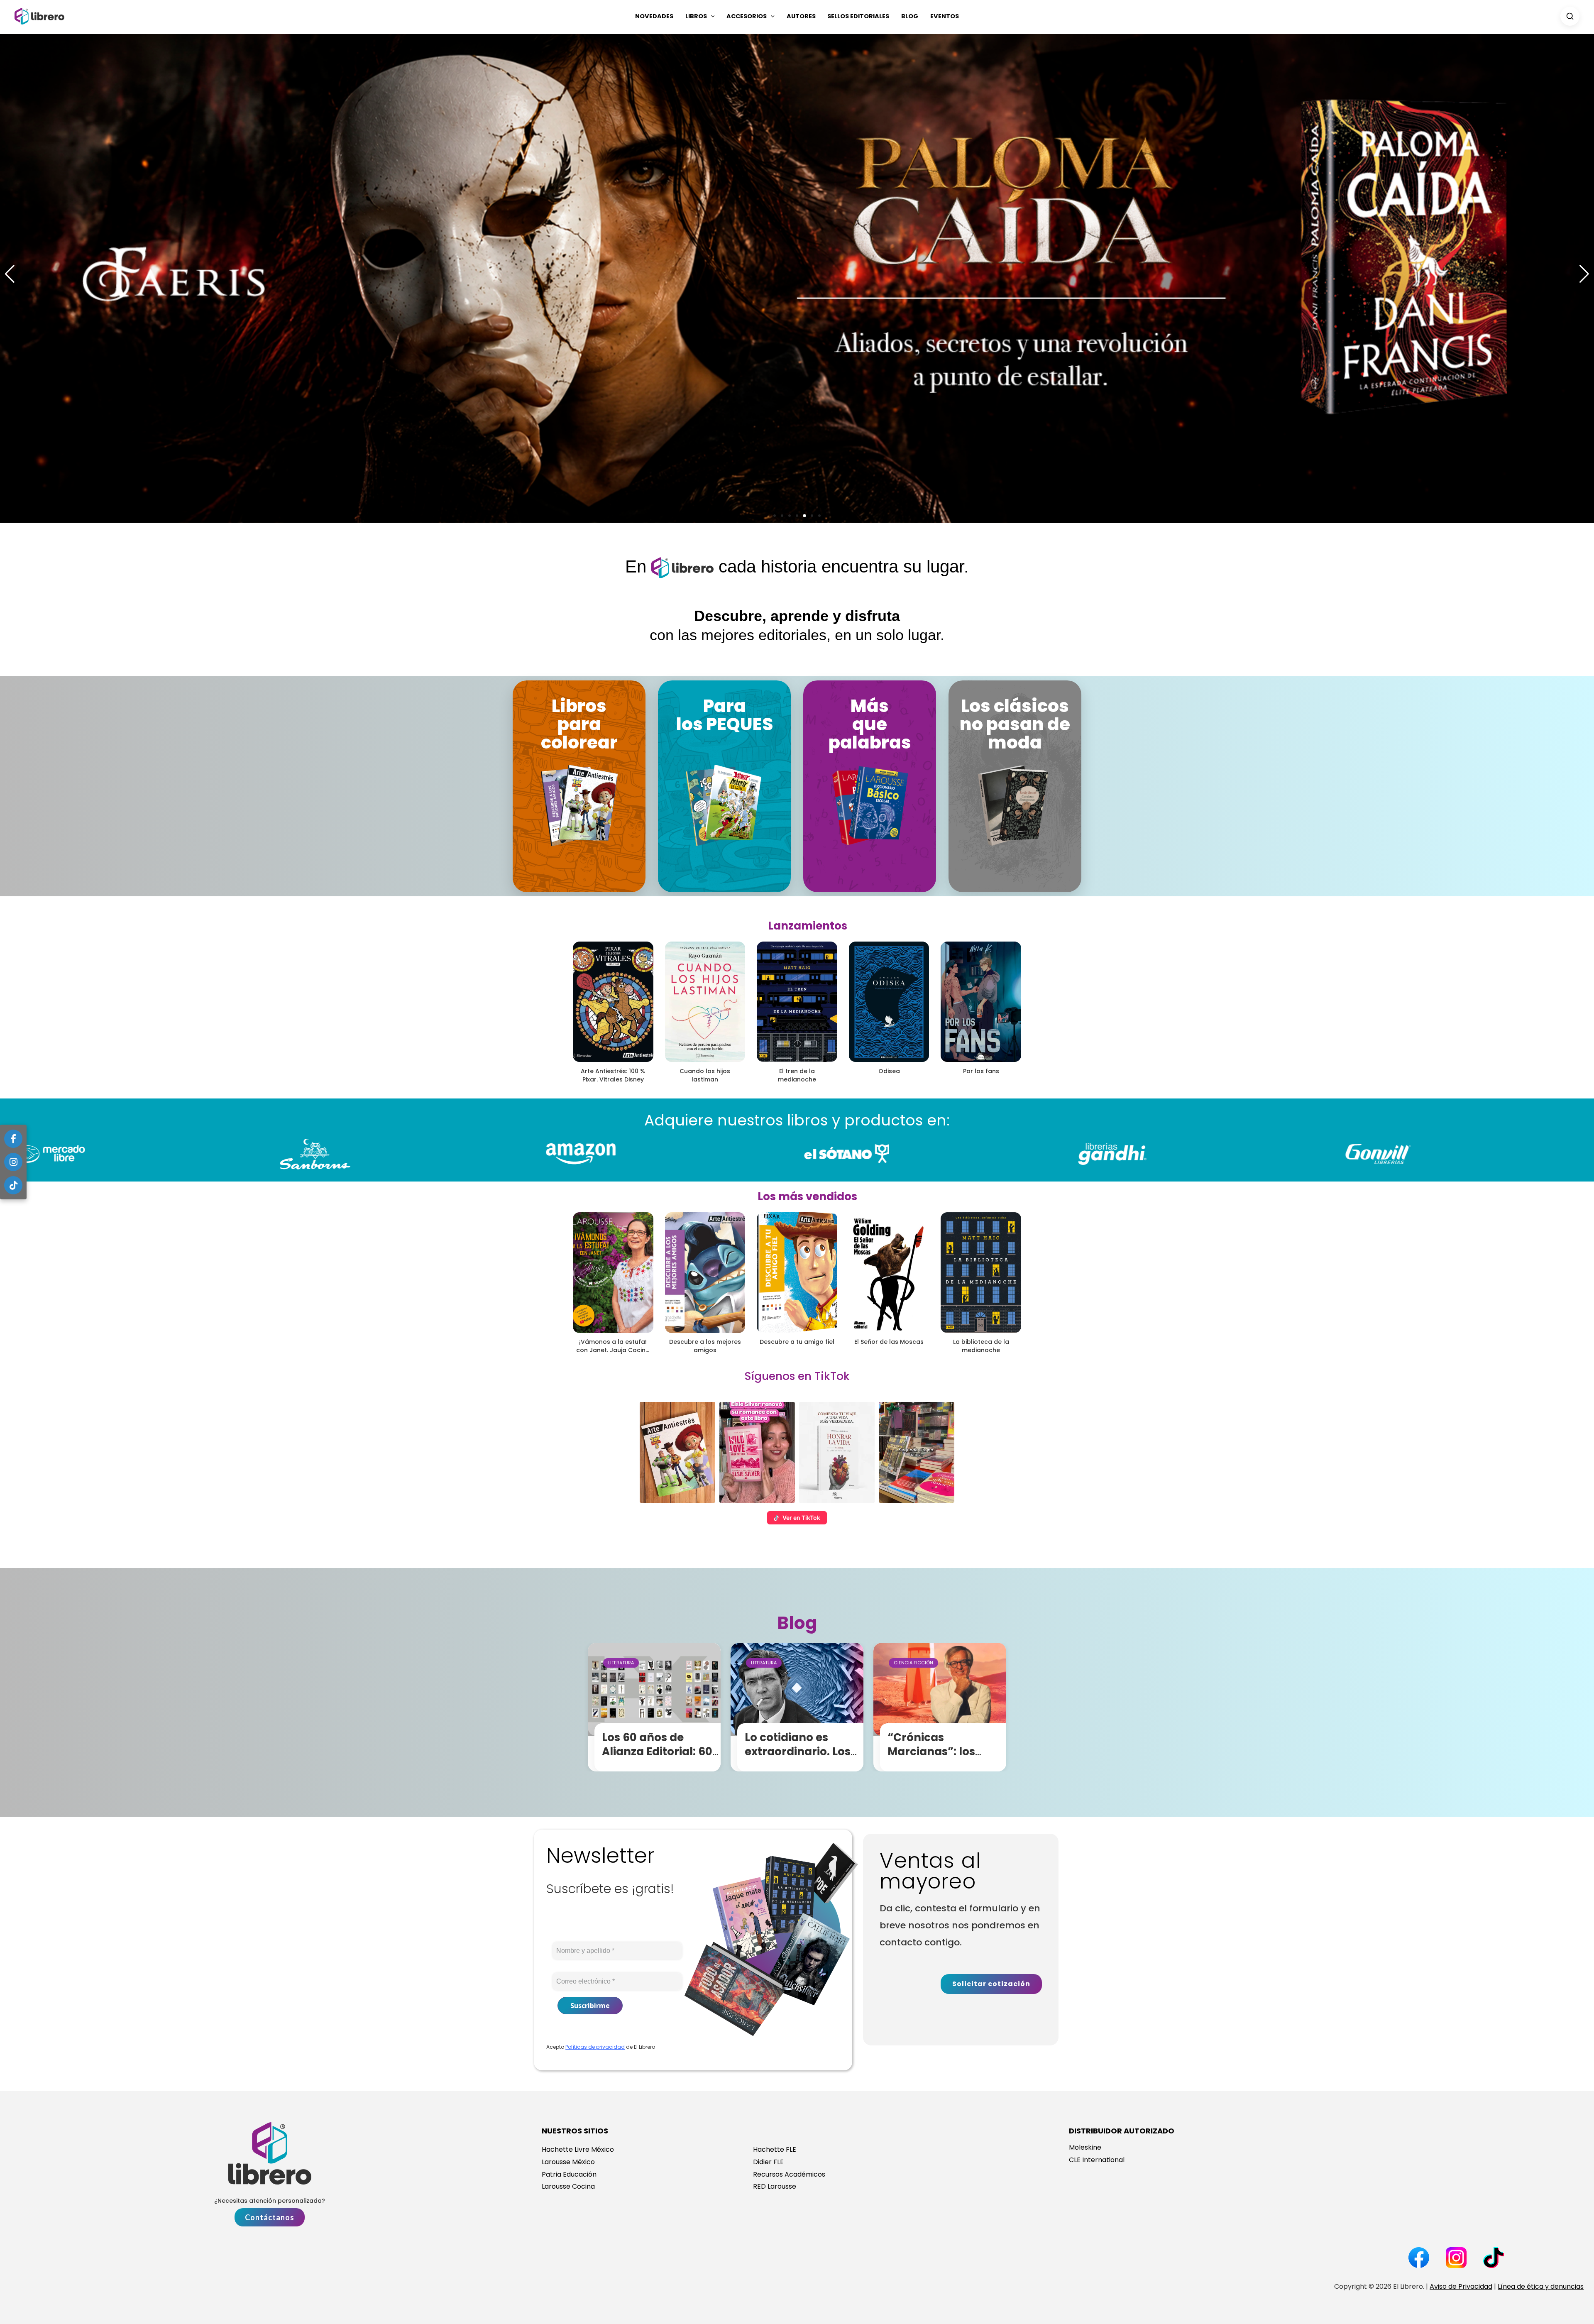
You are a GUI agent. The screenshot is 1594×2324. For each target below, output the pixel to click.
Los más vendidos (807, 1196)
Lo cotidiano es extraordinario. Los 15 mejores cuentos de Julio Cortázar (798, 1758)
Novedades (654, 16)
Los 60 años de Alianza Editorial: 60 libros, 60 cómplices (659, 1752)
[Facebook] (13, 1139)
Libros (696, 16)
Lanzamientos (808, 926)
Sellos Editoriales (858, 16)
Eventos (945, 16)
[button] (711, 16)
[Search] (1570, 16)
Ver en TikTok (801, 1518)
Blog (910, 16)
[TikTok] (13, 1185)
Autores (801, 16)
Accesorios (747, 16)
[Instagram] (13, 1162)
